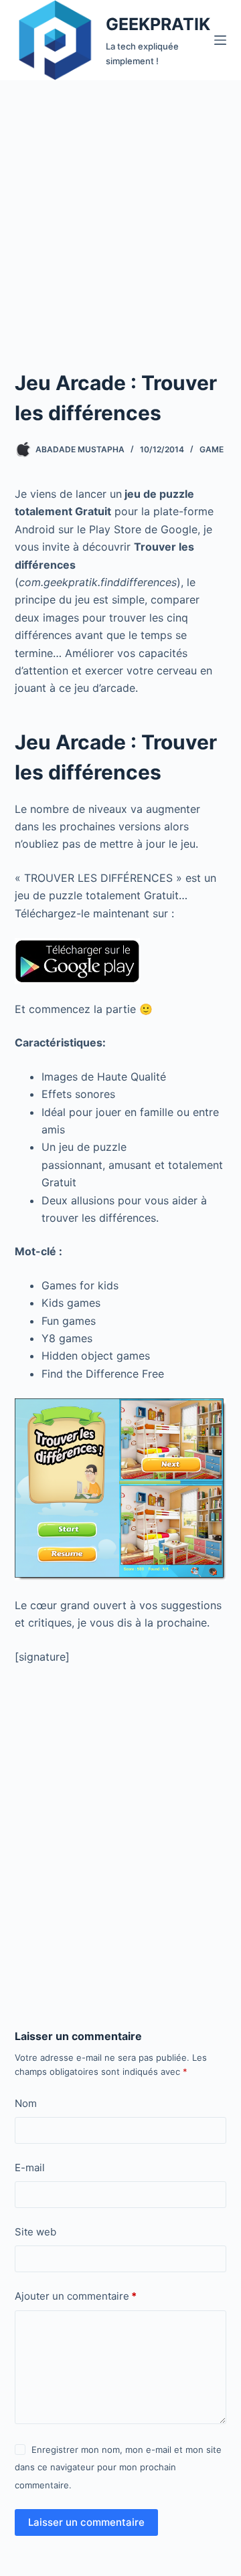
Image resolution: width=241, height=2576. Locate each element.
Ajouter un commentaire (76, 2296)
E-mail (30, 2168)
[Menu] (220, 40)
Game (212, 449)
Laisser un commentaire (86, 2522)
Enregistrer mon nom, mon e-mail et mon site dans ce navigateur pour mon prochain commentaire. (118, 2467)
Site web (35, 2232)
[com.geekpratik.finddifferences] (77, 960)
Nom (26, 2103)
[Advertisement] (120, 207)
